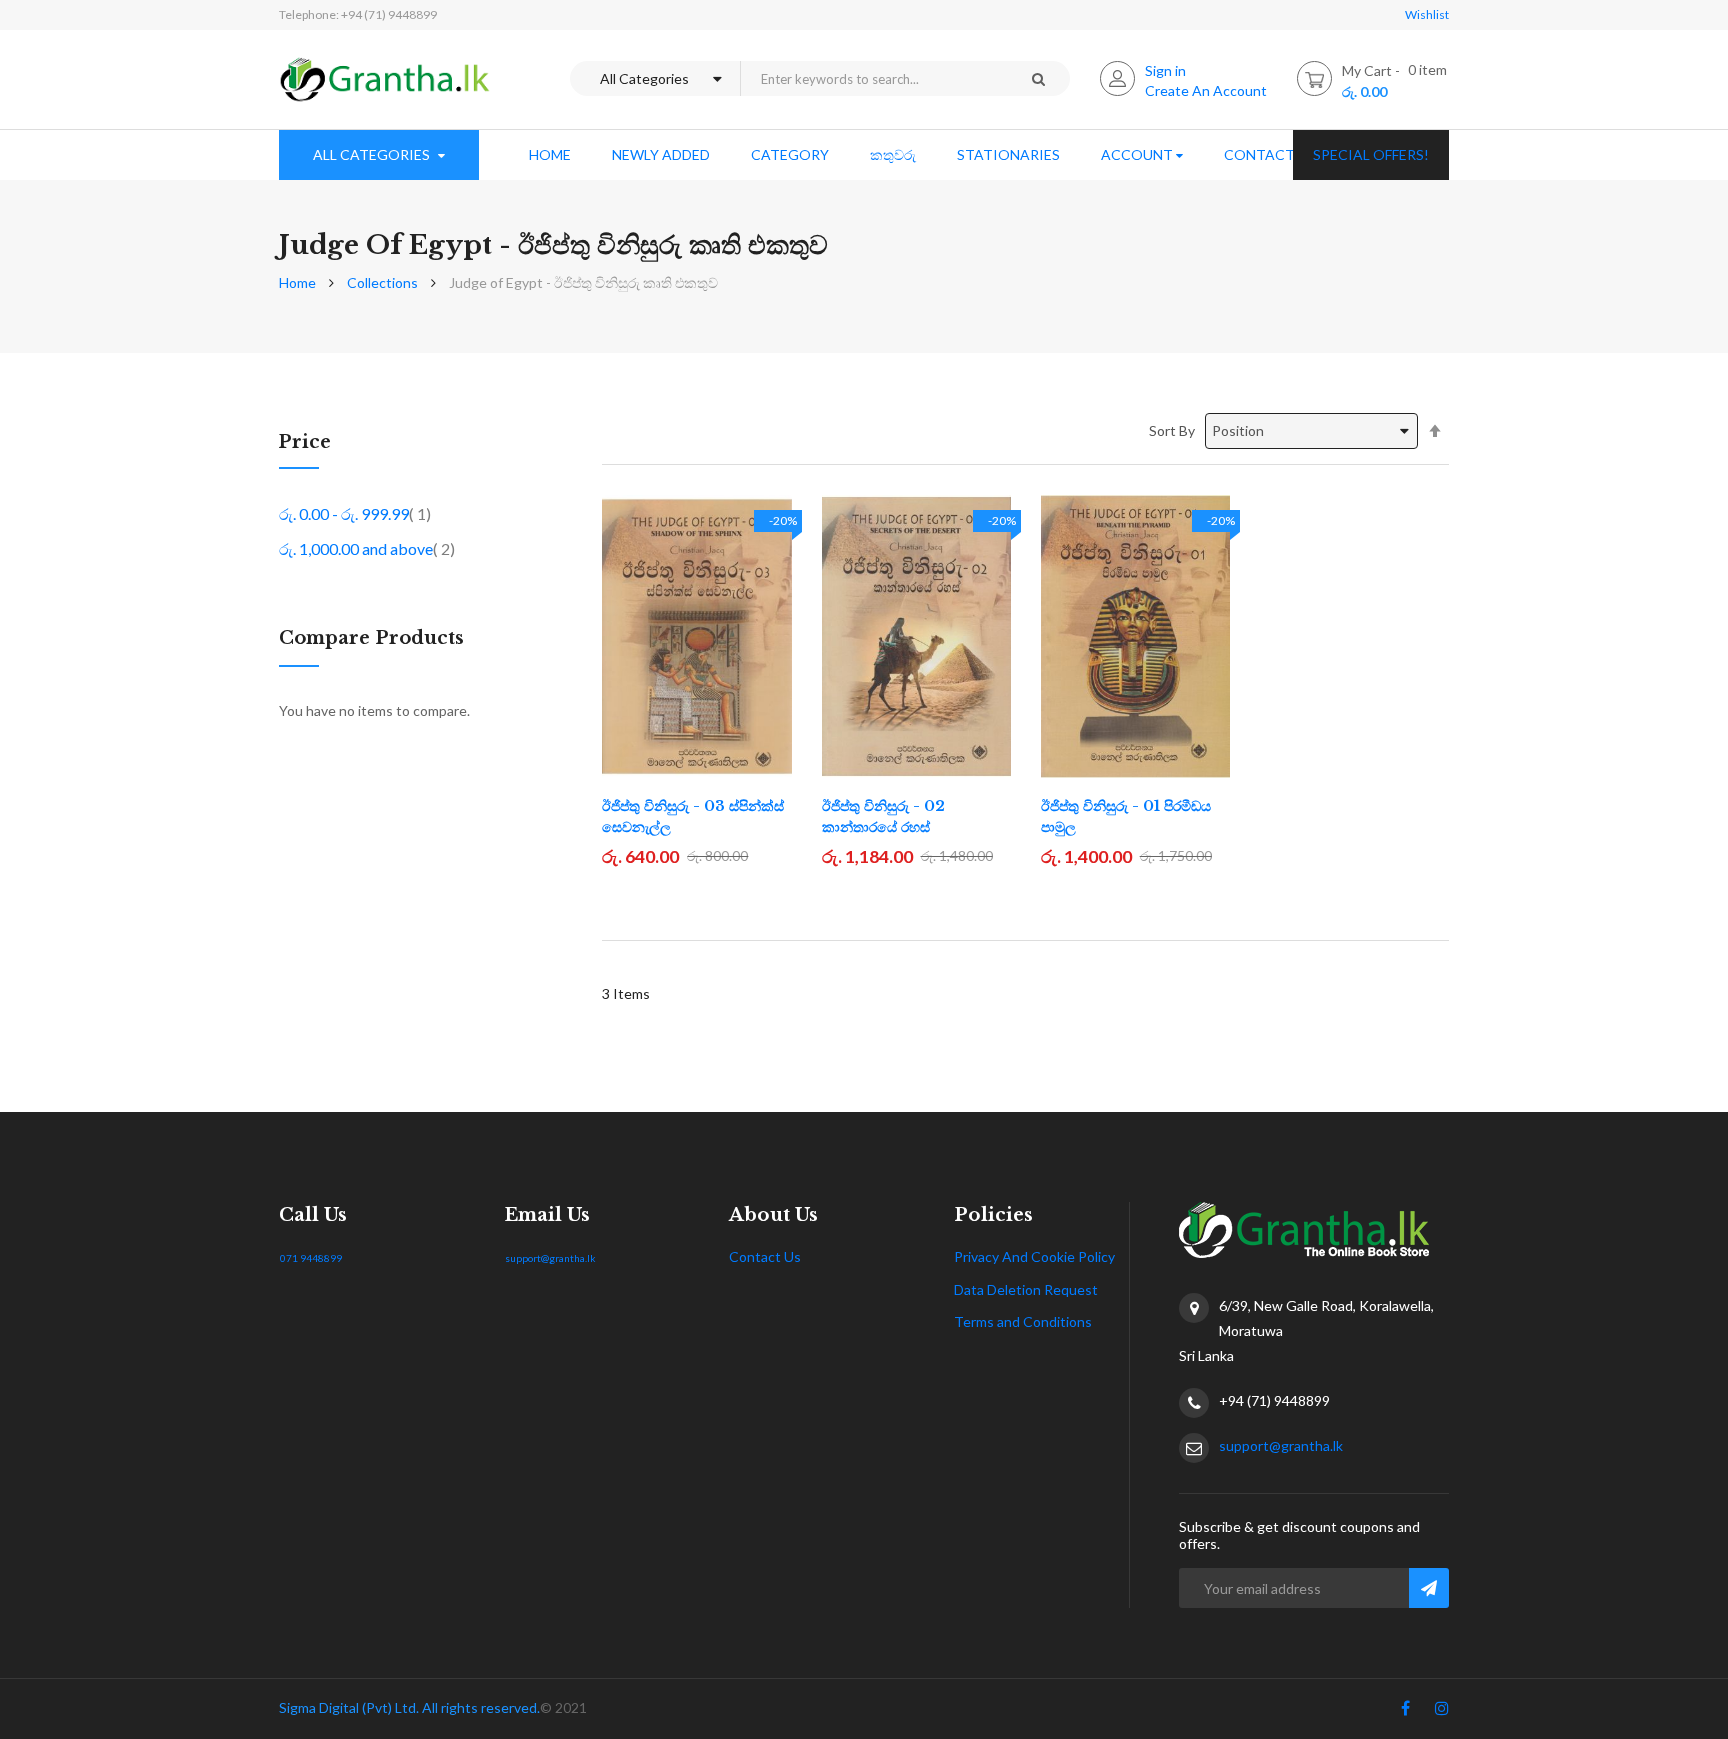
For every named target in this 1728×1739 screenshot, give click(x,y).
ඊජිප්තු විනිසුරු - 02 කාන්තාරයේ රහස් (883, 816)
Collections (382, 282)
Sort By (1172, 430)
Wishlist (1427, 14)
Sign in (1165, 70)
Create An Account (1206, 90)
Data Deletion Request (1026, 1289)
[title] (1405, 1712)
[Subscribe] (1429, 1588)
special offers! (1371, 154)
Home (297, 282)
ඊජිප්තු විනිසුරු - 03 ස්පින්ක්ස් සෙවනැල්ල (693, 816)
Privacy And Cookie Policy (1034, 1256)
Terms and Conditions (1023, 1321)
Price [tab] (305, 443)
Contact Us (765, 1256)
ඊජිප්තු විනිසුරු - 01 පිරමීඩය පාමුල (1126, 816)
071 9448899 (311, 1258)
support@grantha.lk (550, 1258)
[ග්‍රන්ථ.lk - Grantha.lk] (385, 79)
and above (367, 548)
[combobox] (873, 78)
